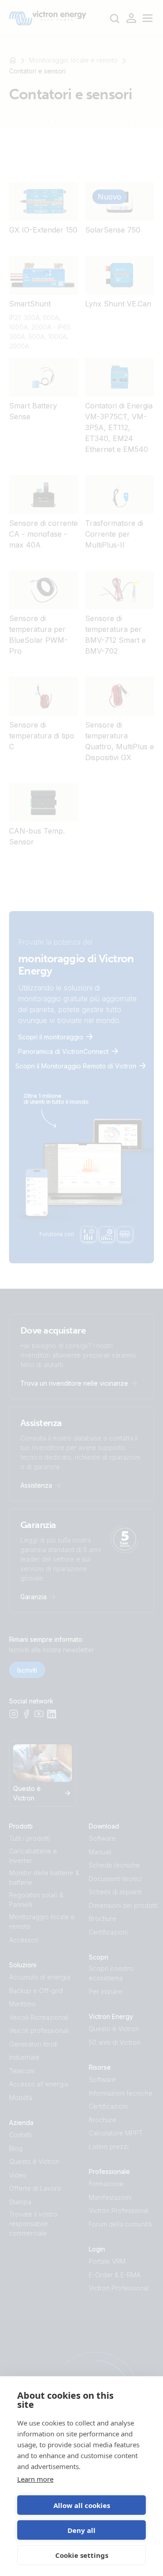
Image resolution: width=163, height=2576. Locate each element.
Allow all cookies (82, 2505)
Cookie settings (82, 2555)
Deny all (81, 2530)
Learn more (35, 2479)
